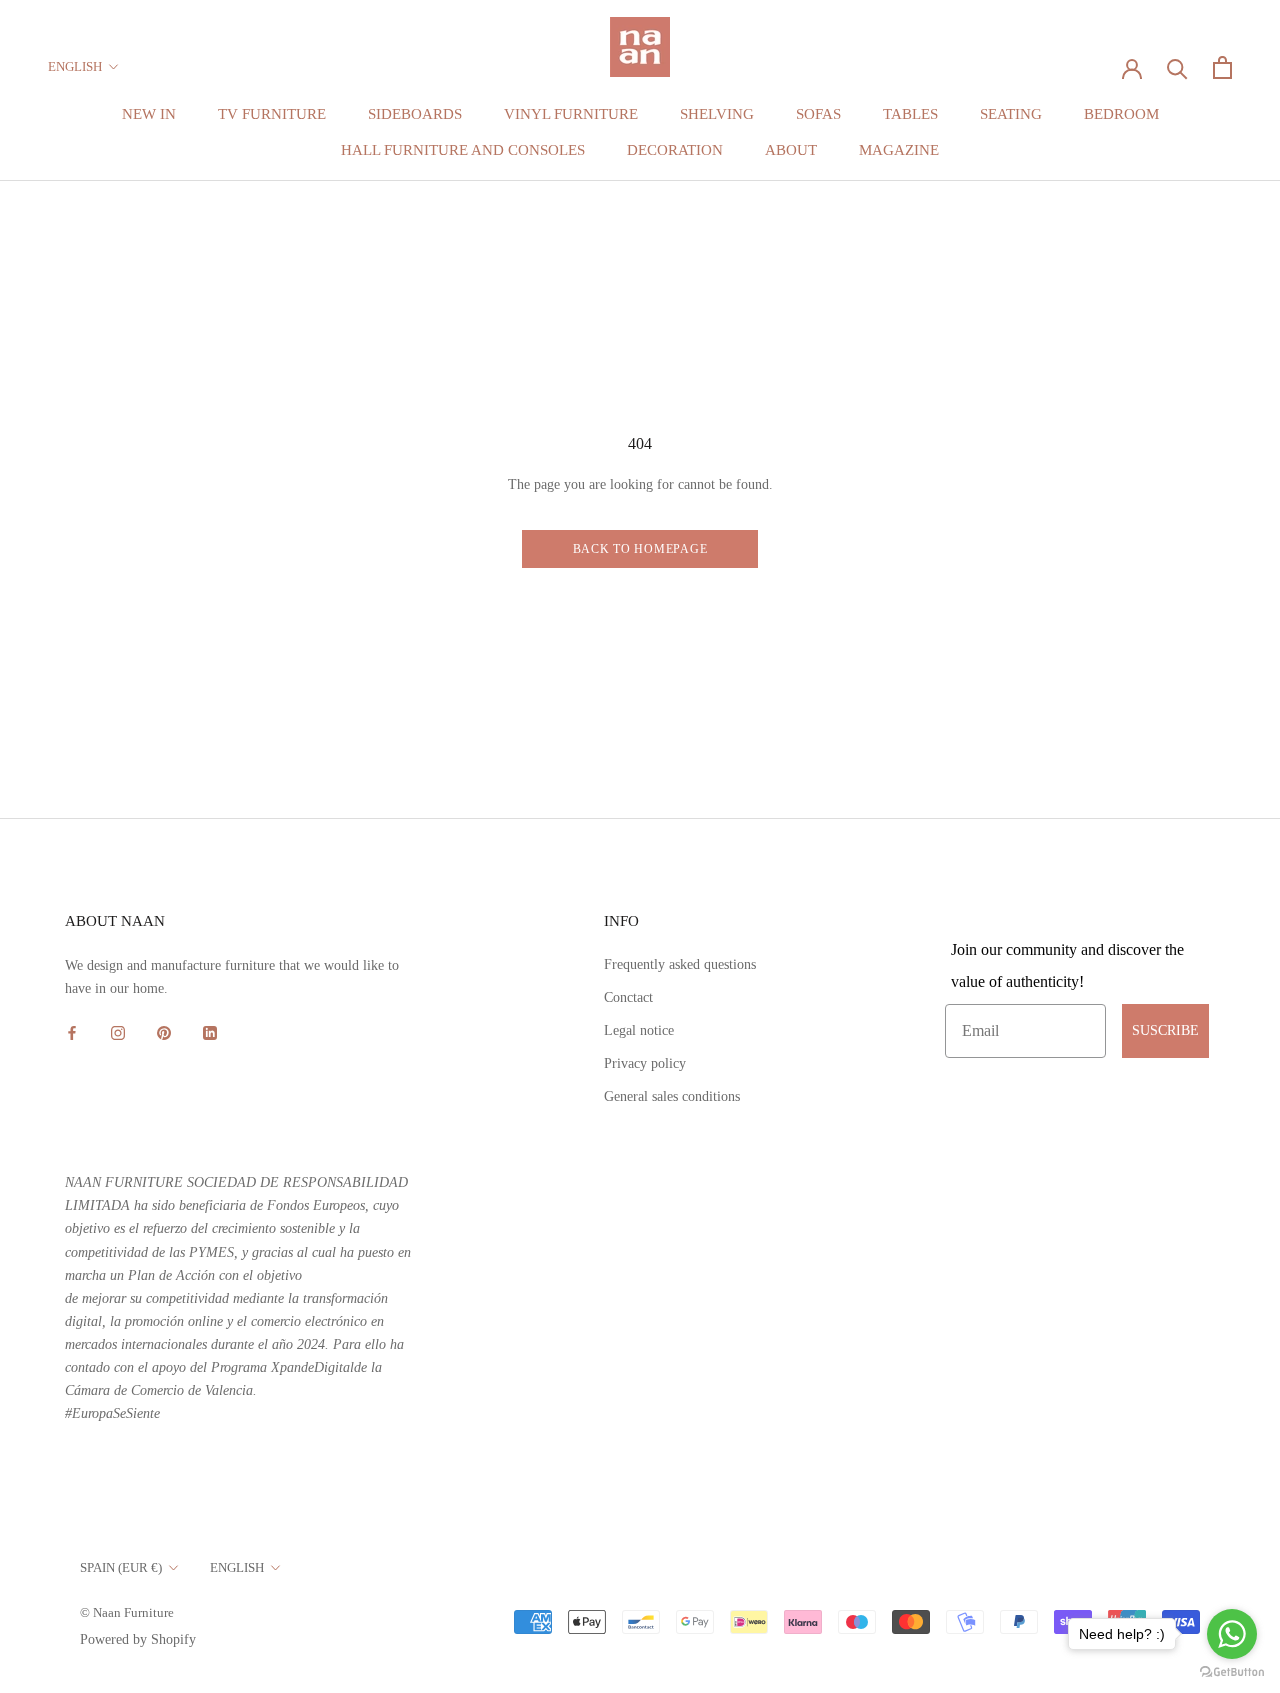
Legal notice (639, 1030)
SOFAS (818, 114)
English (75, 66)
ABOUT (791, 150)
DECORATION (675, 150)
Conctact (628, 997)
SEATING (1011, 114)
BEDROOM (1121, 114)
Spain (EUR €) (121, 1567)
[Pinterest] (164, 1031)
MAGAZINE (899, 150)
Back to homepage (640, 549)
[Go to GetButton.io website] (1232, 1672)
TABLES (910, 114)
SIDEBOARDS (415, 114)
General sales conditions (672, 1096)
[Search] (1177, 67)
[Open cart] (1222, 67)
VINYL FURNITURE (571, 114)
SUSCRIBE (1165, 1030)
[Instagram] (118, 1031)
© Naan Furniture (127, 1612)
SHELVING (717, 114)
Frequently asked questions (680, 964)
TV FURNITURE (272, 114)
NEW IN (149, 114)
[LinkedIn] (210, 1031)
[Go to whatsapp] (1232, 1634)
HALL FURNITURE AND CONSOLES (463, 150)
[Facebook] (72, 1031)
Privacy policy (645, 1063)
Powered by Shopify (138, 1639)
